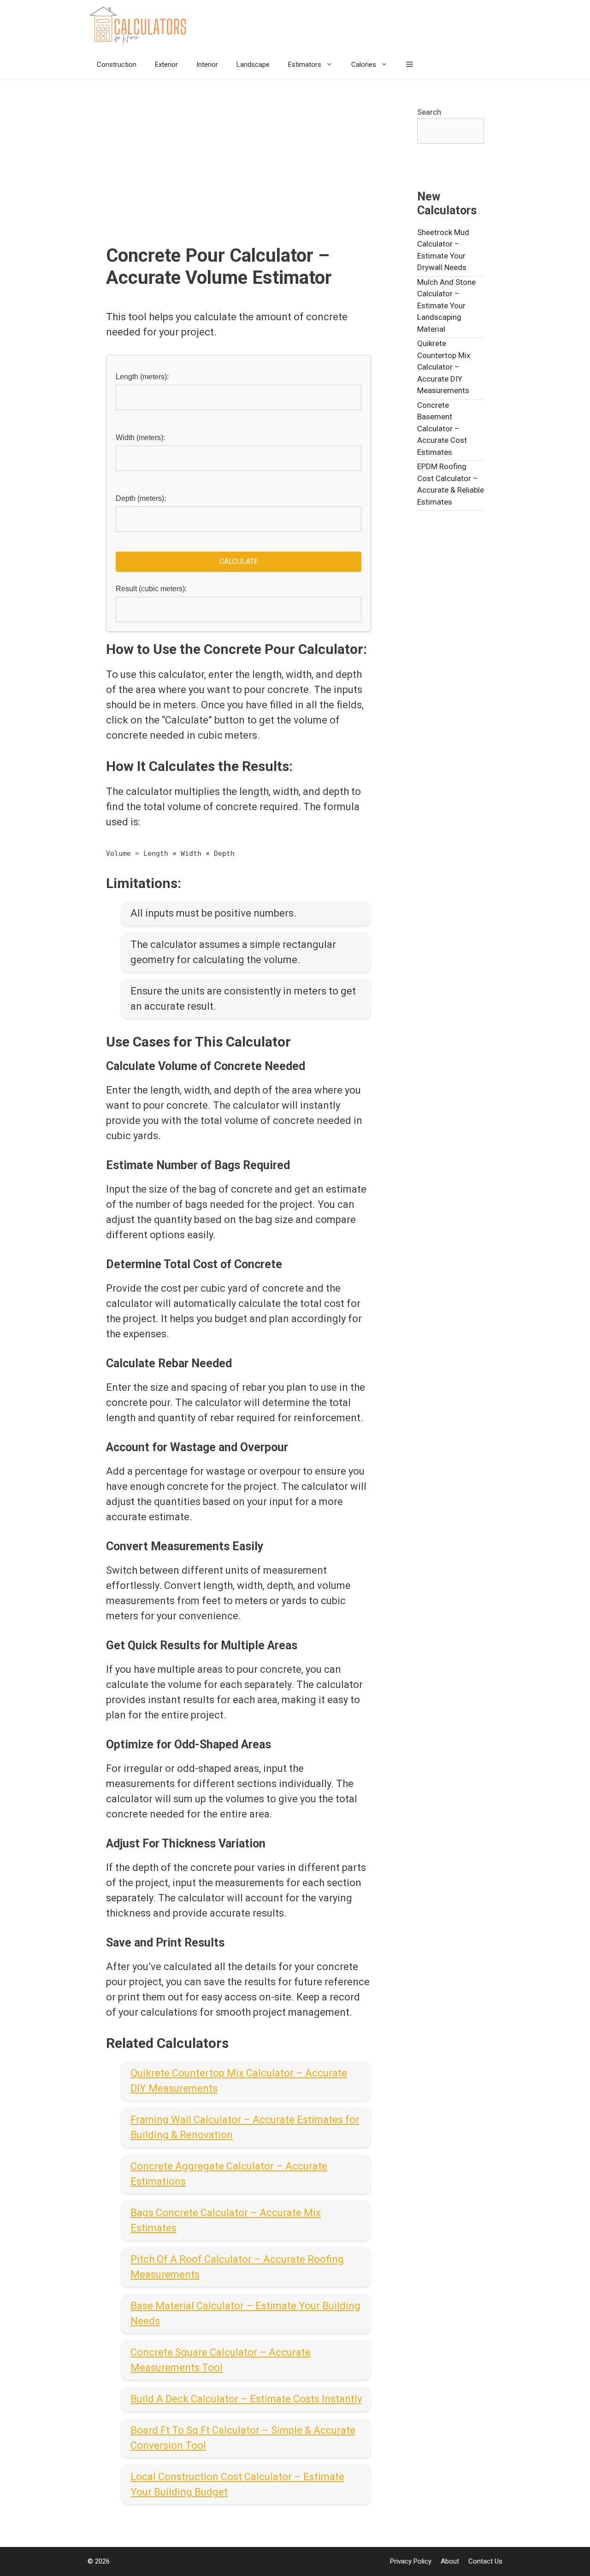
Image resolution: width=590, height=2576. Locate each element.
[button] (410, 65)
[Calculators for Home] (141, 25)
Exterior (166, 65)
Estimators (305, 65)
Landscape (253, 65)
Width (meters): (140, 438)
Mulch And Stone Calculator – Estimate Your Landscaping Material (446, 306)
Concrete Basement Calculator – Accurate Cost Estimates (442, 429)
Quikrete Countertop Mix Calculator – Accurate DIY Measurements (444, 367)
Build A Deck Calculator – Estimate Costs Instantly (246, 2399)
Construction (117, 65)
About (450, 2561)
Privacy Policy (411, 2561)
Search (429, 112)
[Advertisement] (239, 176)
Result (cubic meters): (151, 589)
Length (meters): (142, 377)
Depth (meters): (141, 498)
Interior (207, 65)
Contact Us (485, 2561)
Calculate (239, 562)
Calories (364, 65)
